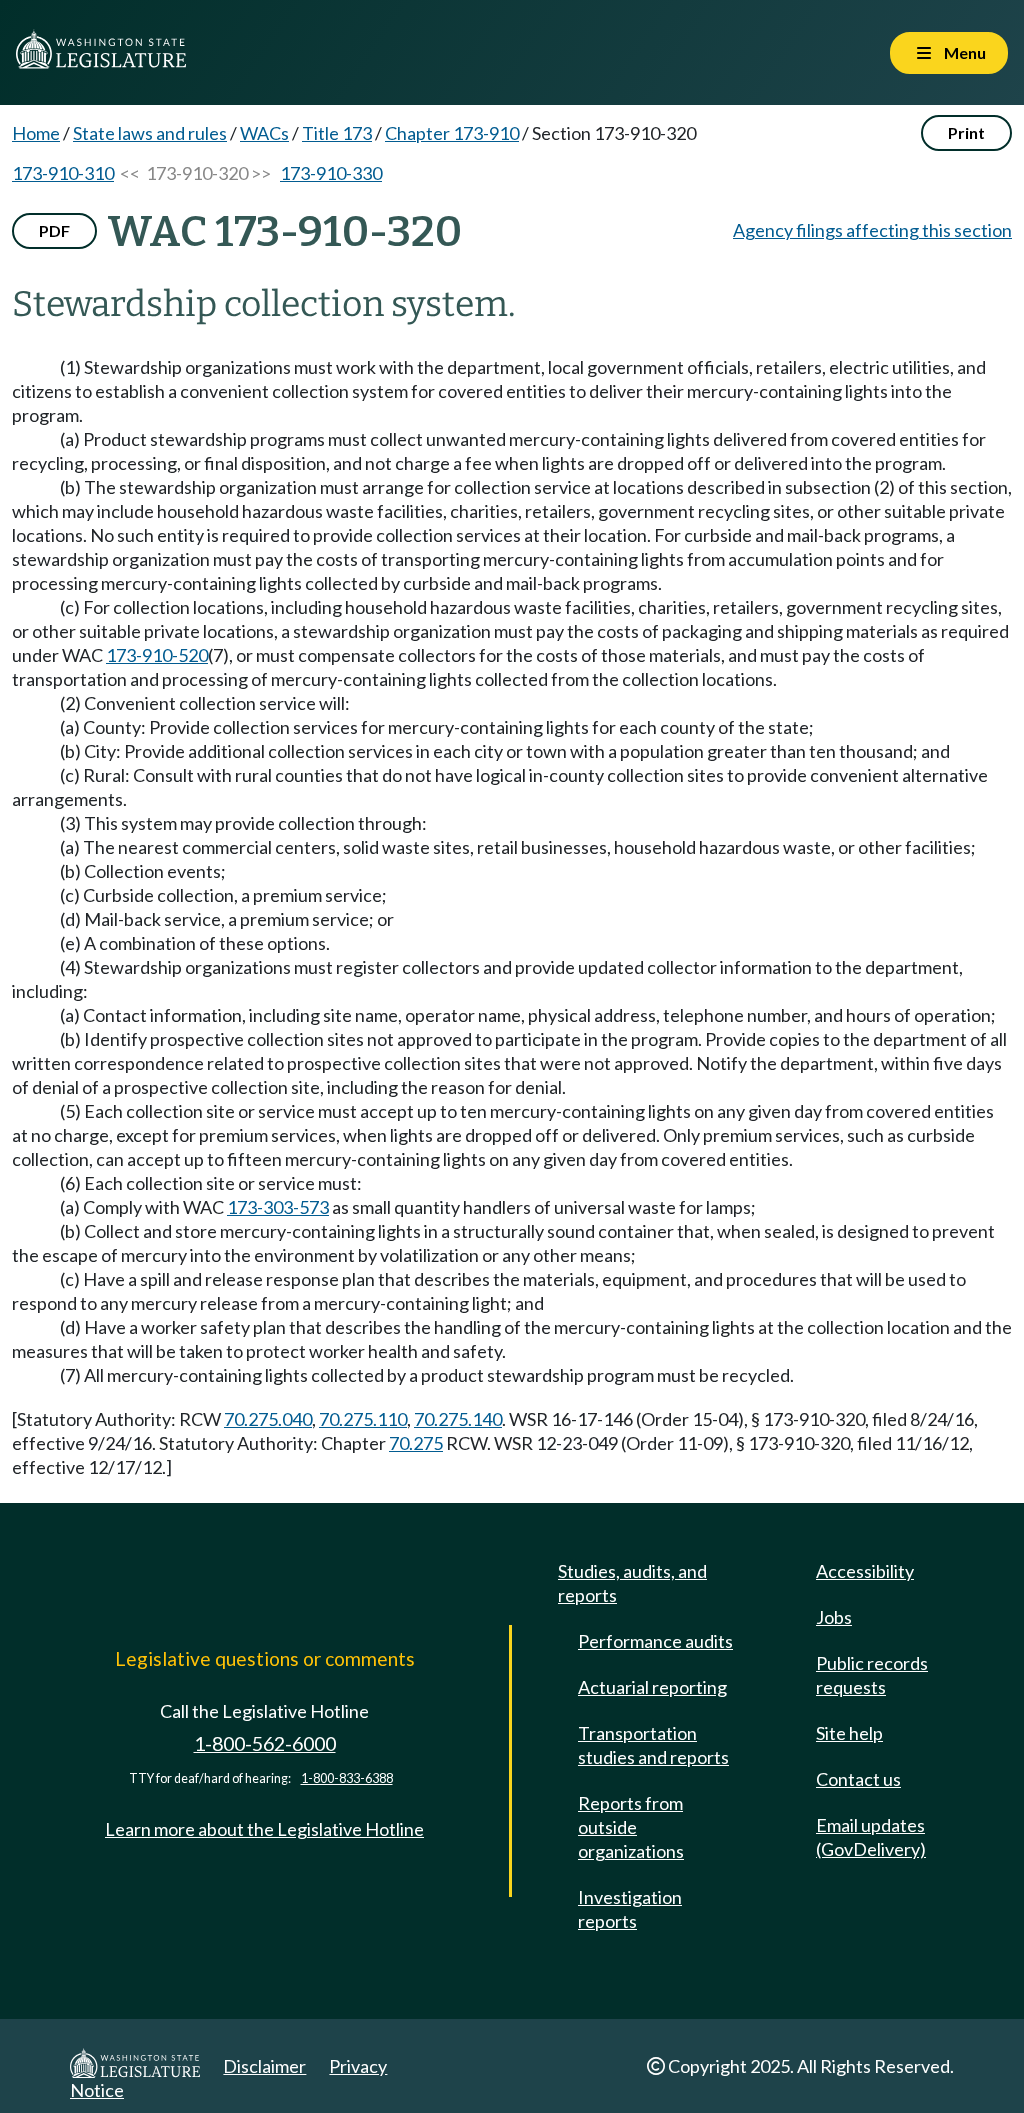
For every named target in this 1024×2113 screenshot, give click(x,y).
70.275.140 (458, 1419)
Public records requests (872, 1675)
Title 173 (337, 133)
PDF (54, 230)
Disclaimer (264, 2066)
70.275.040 (268, 1419)
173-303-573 (278, 1207)
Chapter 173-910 (452, 133)
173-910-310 (63, 173)
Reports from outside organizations (631, 1827)
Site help (849, 1733)
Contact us (858, 1779)
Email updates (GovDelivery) (871, 1837)
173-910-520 (157, 655)
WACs (264, 133)
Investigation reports (630, 1909)
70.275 (416, 1443)
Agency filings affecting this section (872, 230)
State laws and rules (150, 133)
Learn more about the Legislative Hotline (264, 1829)
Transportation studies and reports (653, 1745)
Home (36, 133)
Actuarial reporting (652, 1687)
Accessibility (865, 1571)
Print (966, 132)
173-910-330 (331, 173)
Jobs (834, 1617)
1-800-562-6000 (265, 1743)
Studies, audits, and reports (632, 1583)
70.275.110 (363, 1419)
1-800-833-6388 (347, 1778)
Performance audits (655, 1641)
